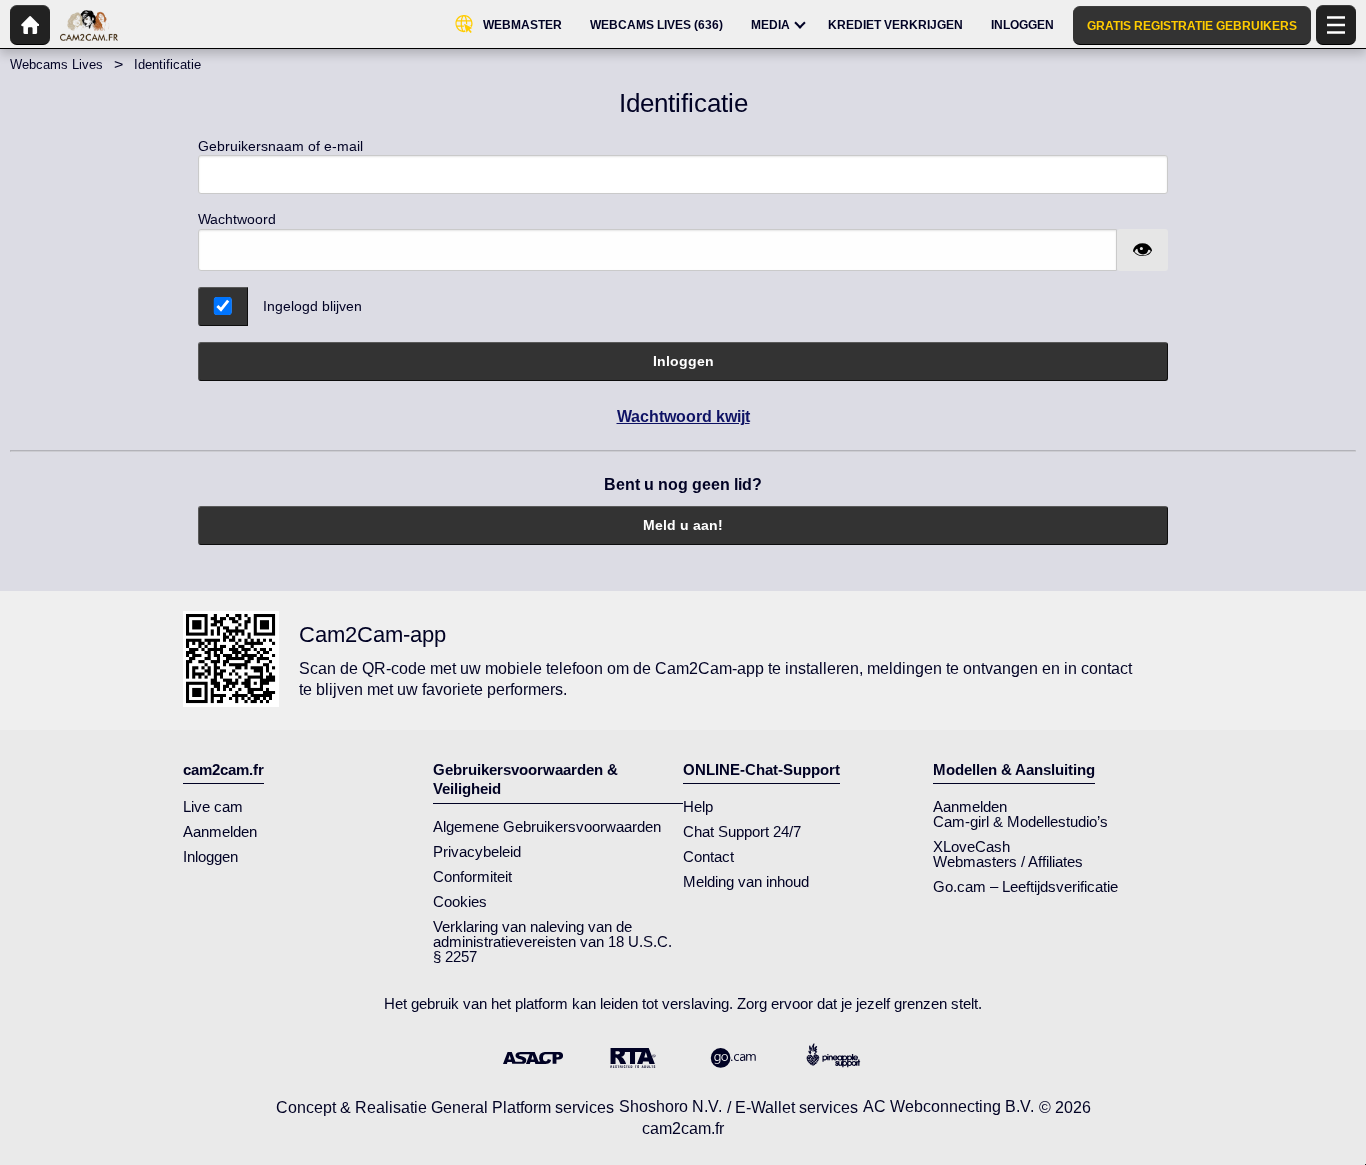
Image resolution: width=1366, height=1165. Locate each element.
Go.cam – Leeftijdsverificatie (1025, 886)
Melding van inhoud (746, 881)
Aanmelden (220, 831)
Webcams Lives (56, 64)
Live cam (213, 806)
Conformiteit (472, 876)
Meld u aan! (683, 525)
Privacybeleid (477, 851)
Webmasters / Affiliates (1008, 861)
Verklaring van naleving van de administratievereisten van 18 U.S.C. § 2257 (552, 941)
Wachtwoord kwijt (683, 416)
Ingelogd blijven (312, 306)
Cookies (460, 901)
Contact (708, 856)
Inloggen (683, 361)
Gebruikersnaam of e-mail (280, 146)
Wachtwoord (237, 219)
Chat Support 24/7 (742, 831)
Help (698, 806)
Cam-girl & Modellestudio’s (1020, 821)
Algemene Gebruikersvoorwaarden (547, 826)
